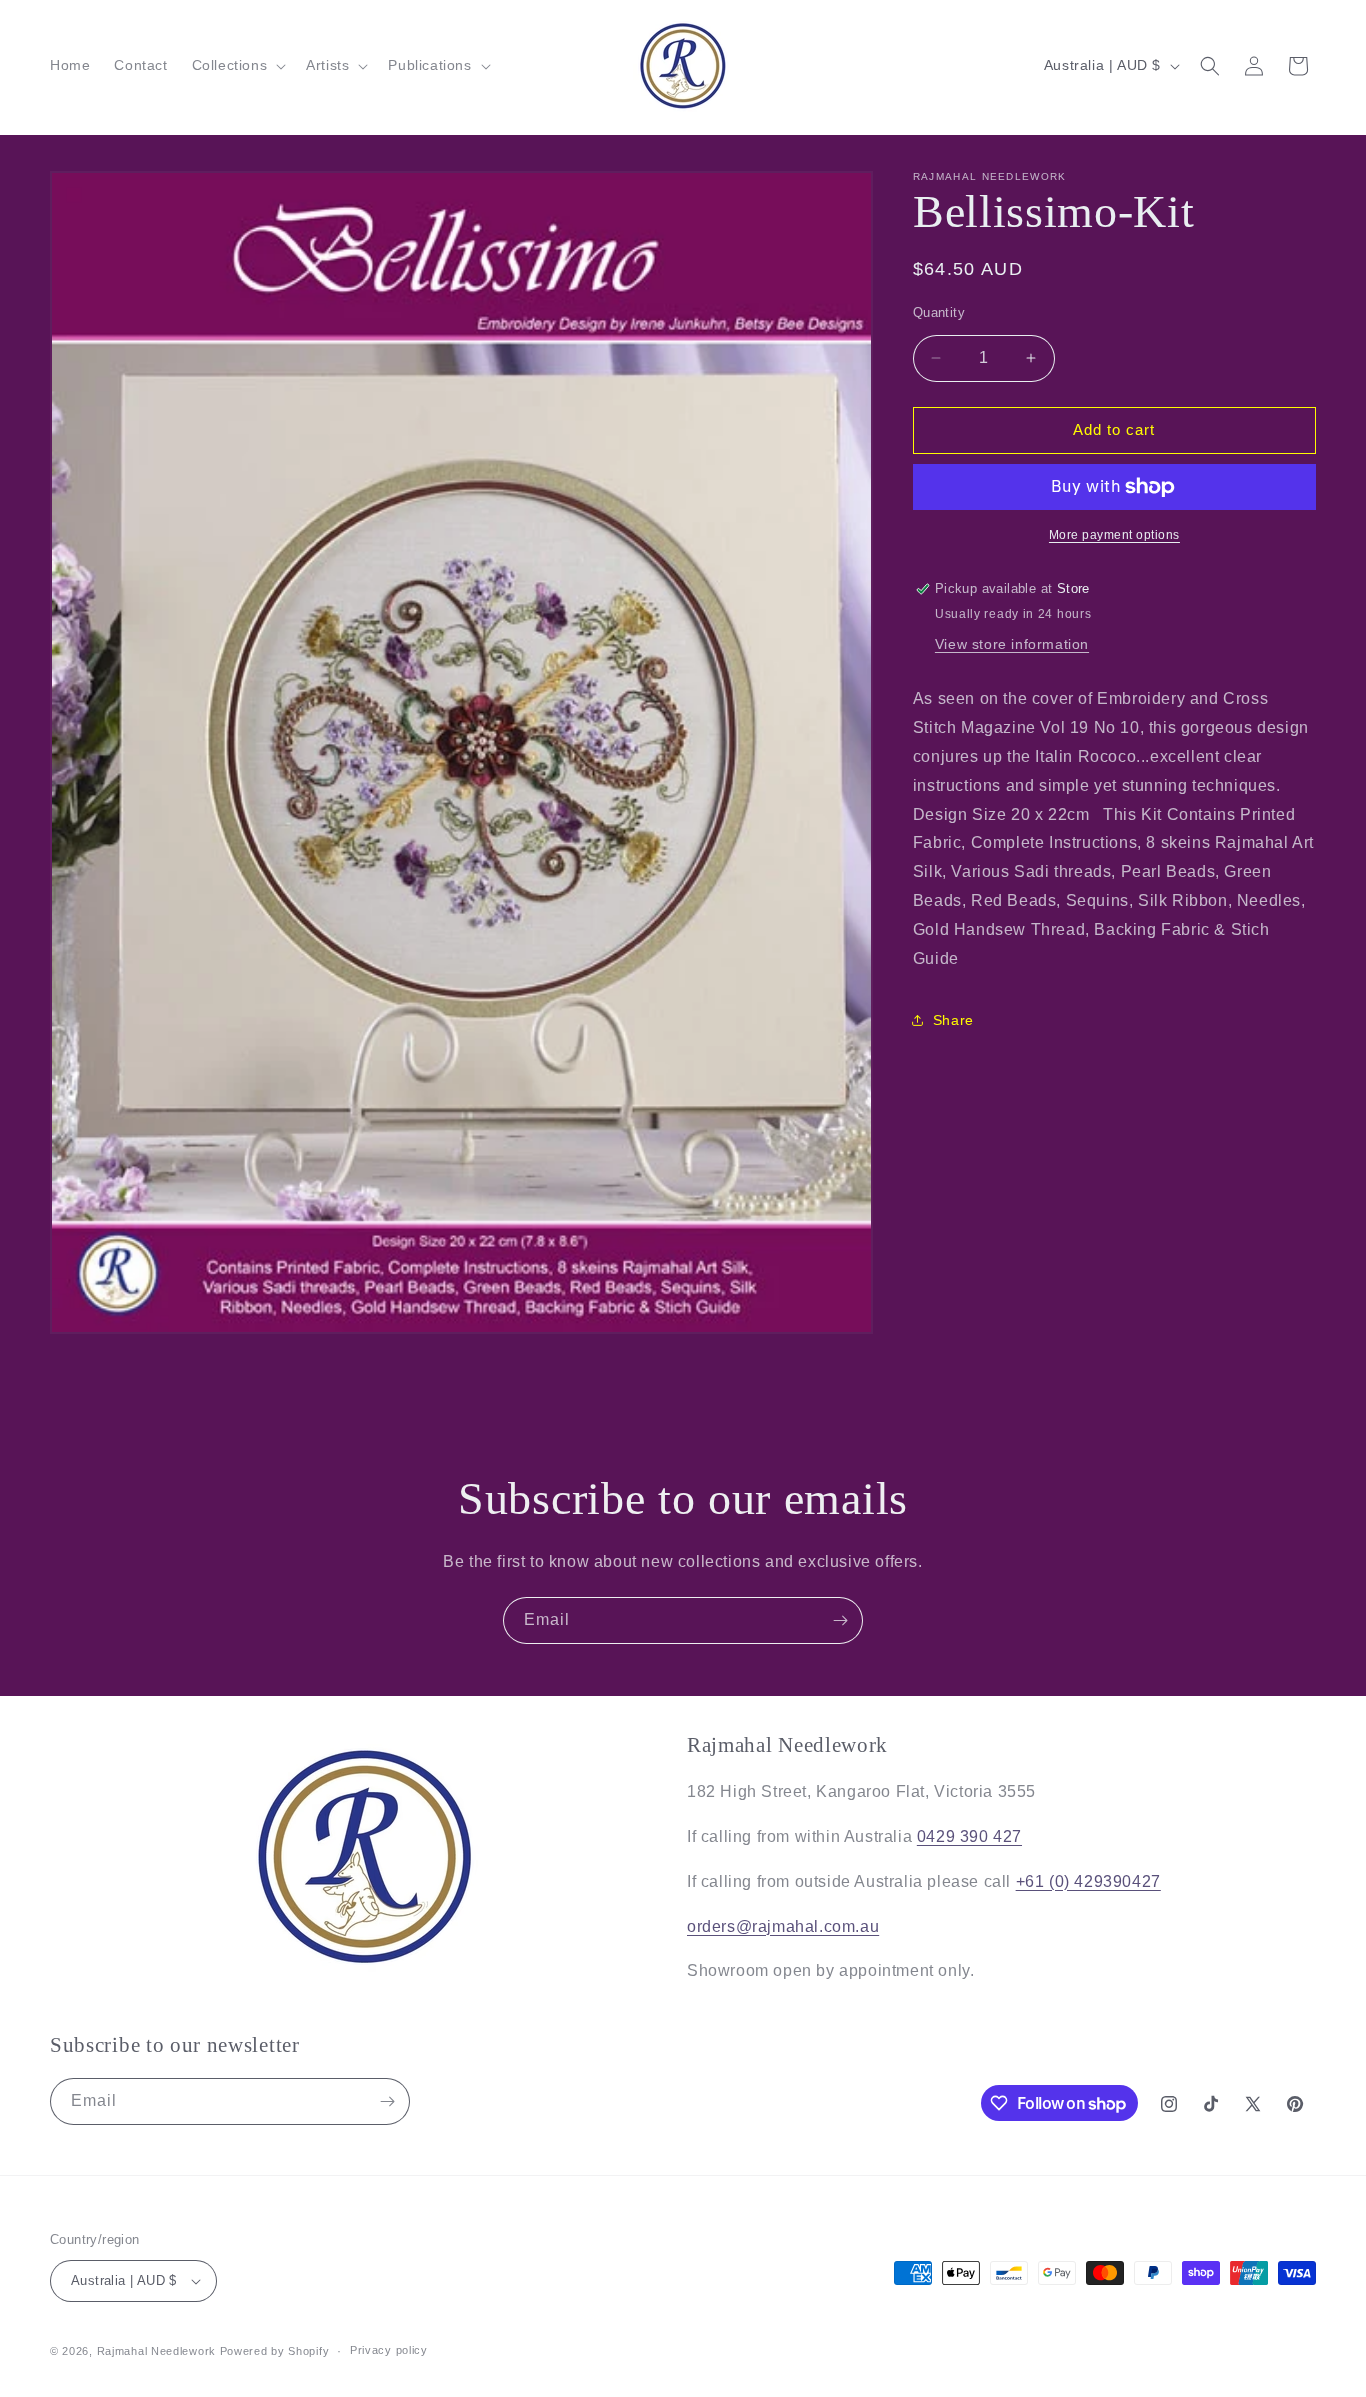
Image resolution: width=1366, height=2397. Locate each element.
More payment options (1114, 535)
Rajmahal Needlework (156, 2351)
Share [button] (953, 1020)
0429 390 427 (969, 1836)
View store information (1012, 644)
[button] (237, 65)
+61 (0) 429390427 (1088, 1881)
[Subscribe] (840, 1620)
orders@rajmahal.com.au (783, 1926)
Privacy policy (389, 2350)
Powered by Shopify (275, 2351)
